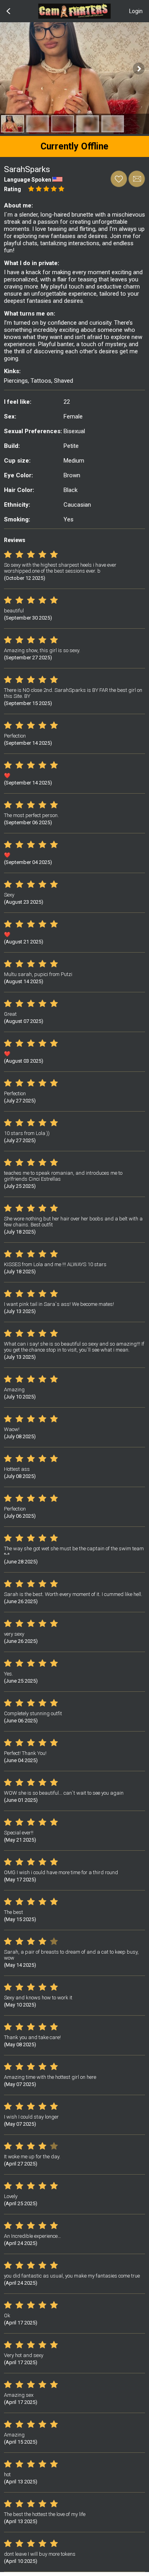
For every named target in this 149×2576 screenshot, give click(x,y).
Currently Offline (74, 146)
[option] (13, 124)
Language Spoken (28, 180)
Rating (13, 189)
